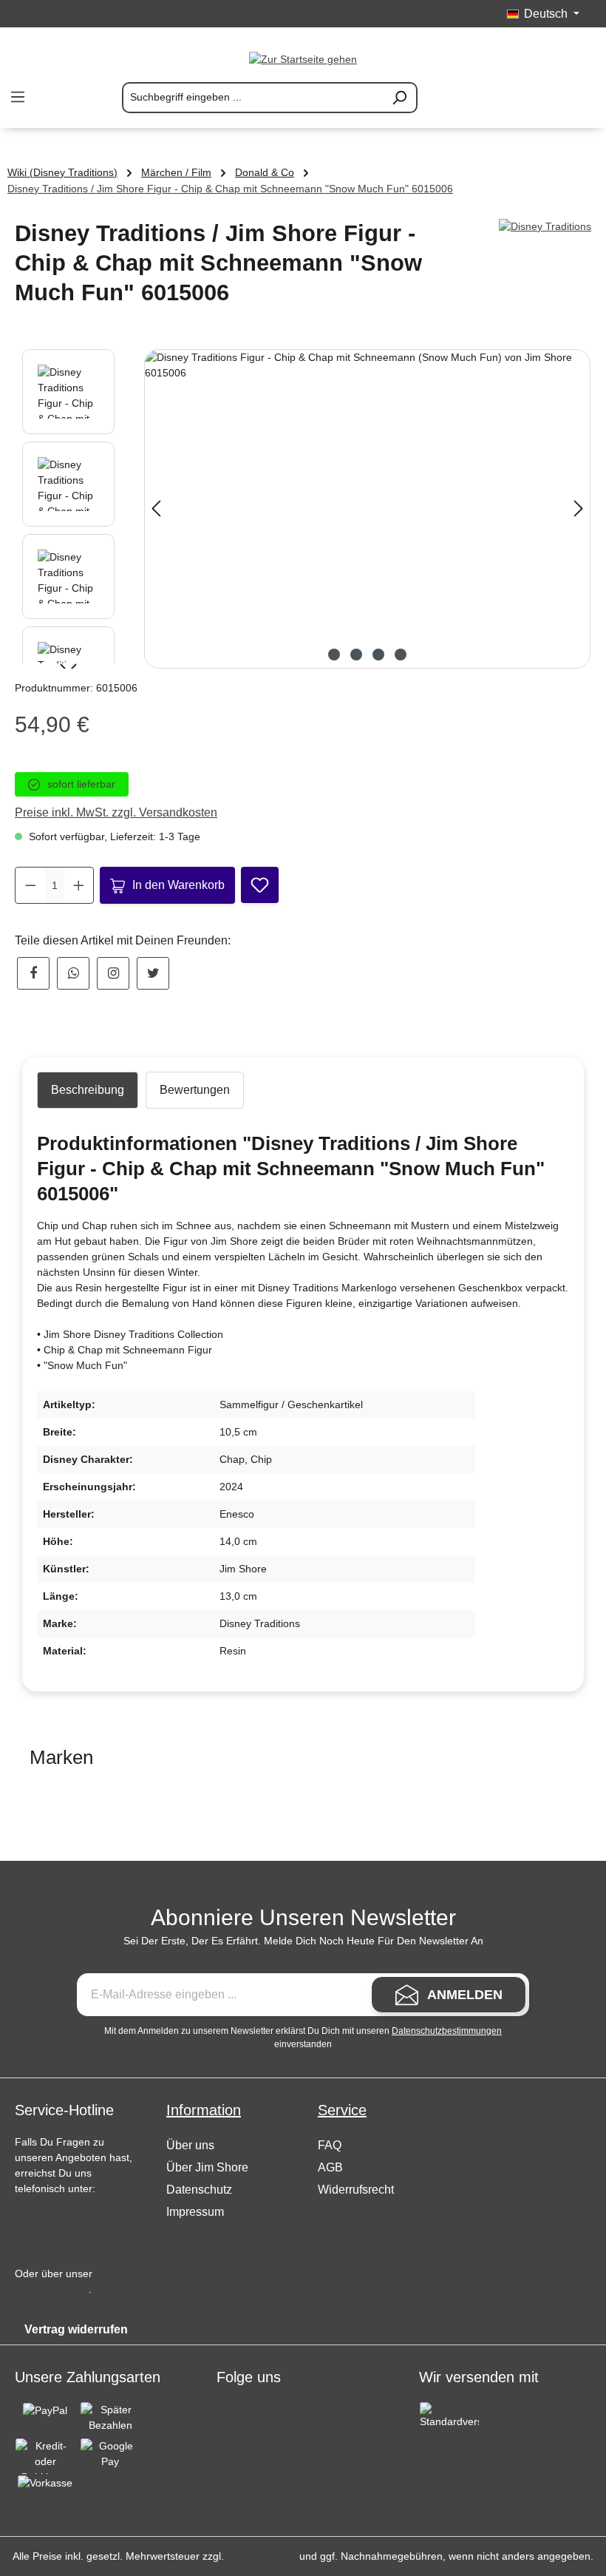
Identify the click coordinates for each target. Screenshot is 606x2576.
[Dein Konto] (545, 98)
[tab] (88, 1090)
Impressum (195, 2212)
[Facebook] (33, 973)
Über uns (190, 2145)
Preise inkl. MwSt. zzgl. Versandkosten (116, 812)
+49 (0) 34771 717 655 (69, 2228)
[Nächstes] (579, 508)
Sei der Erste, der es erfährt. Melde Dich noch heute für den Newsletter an (303, 1941)
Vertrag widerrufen (76, 2329)
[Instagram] (113, 973)
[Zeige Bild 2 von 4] (356, 655)
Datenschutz (199, 2190)
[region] (303, 509)
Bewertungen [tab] (195, 1090)
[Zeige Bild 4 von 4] (401, 655)
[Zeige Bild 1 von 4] (334, 655)
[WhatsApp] (73, 973)
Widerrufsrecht (356, 2190)
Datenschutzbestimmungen (447, 2031)
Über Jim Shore (207, 2167)
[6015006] (367, 509)
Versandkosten (262, 2556)
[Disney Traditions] (545, 227)
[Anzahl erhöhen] (79, 885)
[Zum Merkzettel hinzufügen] (260, 885)
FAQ (330, 2145)
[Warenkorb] (581, 98)
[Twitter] (153, 973)
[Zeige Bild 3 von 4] (378, 655)
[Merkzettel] (510, 98)
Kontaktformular (52, 2289)
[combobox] (252, 98)
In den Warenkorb (178, 885)
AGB (330, 2167)
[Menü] (18, 97)
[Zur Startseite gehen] (303, 59)
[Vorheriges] (156, 508)
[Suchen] (400, 98)
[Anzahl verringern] (31, 885)
